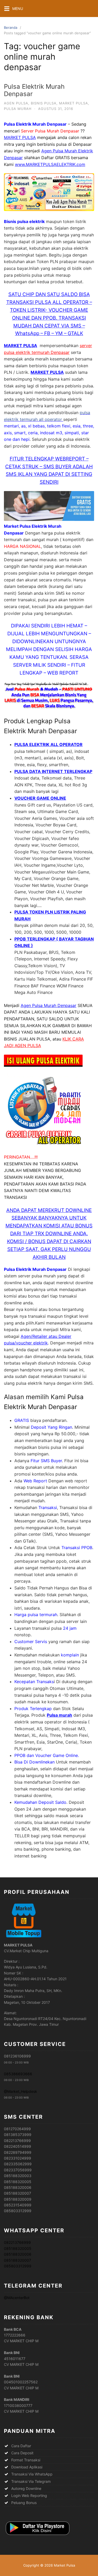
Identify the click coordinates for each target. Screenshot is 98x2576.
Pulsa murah (59, 1715)
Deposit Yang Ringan (51, 1427)
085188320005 (18, 2248)
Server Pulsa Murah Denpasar (50, 131)
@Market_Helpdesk (21, 2091)
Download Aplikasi (27, 2467)
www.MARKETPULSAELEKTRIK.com (50, 164)
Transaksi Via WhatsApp (32, 2474)
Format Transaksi (26, 2460)
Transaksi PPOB (77, 1548)
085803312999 (18, 2266)
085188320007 (18, 2260)
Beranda (11, 27)
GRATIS (22, 1420)
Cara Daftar (22, 2446)
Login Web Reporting (29, 2496)
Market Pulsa (74, 103)
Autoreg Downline (26, 2488)
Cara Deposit (22, 2453)
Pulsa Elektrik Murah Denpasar (34, 90)
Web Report (35, 1481)
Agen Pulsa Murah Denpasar (48, 1005)
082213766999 (17, 2242)
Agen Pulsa (16, 103)
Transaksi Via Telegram (31, 2481)
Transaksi (48, 1507)
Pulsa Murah (18, 109)
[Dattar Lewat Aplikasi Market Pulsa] (37, 2535)
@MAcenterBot (17, 2298)
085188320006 (18, 2254)
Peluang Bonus (24, 2503)
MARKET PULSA (20, 137)
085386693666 (18, 2074)
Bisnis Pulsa (44, 103)
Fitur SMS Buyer (46, 1461)
